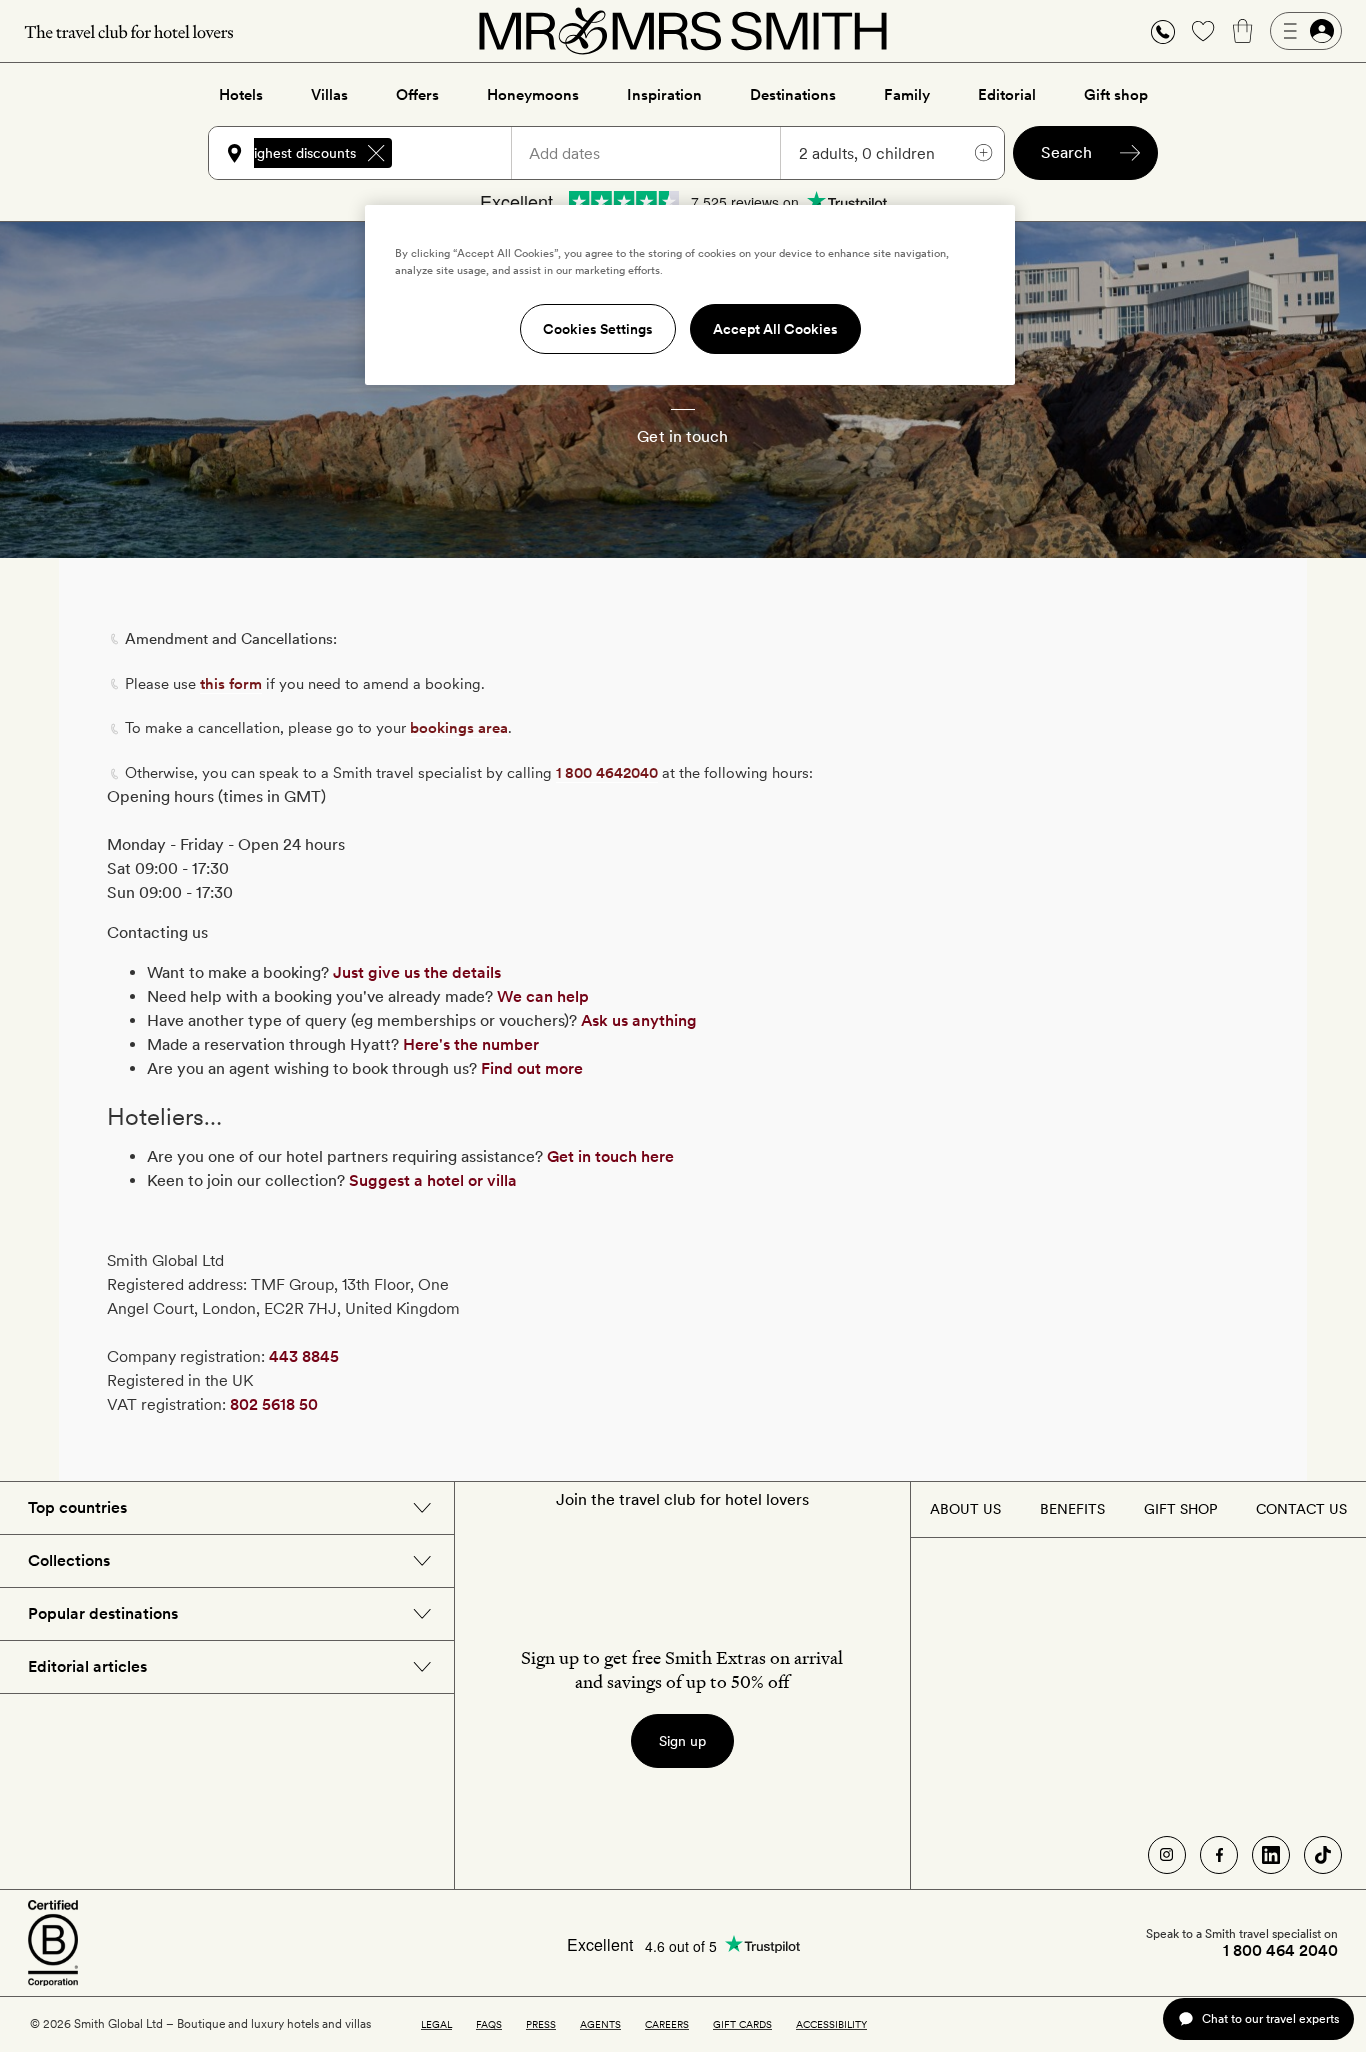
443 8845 (304, 1356)
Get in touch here (610, 1156)
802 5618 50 (274, 1404)
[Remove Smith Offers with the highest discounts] (376, 153)
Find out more (532, 1068)
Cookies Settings (598, 329)
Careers (667, 2024)
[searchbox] (461, 153)
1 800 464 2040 (1280, 1951)
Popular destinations (103, 1613)
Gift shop (1116, 95)
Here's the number (471, 1044)
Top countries (77, 1507)
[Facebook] (1219, 1855)
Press (541, 2024)
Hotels (241, 95)
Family (907, 95)
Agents (600, 2024)
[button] (1163, 31)
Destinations (793, 95)
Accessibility (831, 2024)
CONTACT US (1301, 1509)
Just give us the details (417, 972)
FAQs (489, 2024)
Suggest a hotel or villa (433, 1180)
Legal (436, 2024)
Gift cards (742, 2024)
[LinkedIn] (1271, 1855)
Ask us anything (639, 1020)
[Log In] (1306, 31)
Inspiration (664, 95)
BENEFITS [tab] (1072, 1509)
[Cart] (1243, 31)
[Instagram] (1167, 1855)
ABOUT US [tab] (965, 1509)
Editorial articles (87, 1666)
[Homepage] (683, 31)
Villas (329, 95)
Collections (69, 1560)
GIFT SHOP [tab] (1180, 1509)
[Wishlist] (1203, 31)
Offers (417, 95)
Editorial (1007, 95)
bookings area (459, 728)
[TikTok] (1323, 1855)
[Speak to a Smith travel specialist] (1163, 31)
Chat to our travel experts (1270, 2018)
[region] (690, 295)
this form (231, 684)
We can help (543, 996)
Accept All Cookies (775, 329)
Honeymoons (533, 95)
